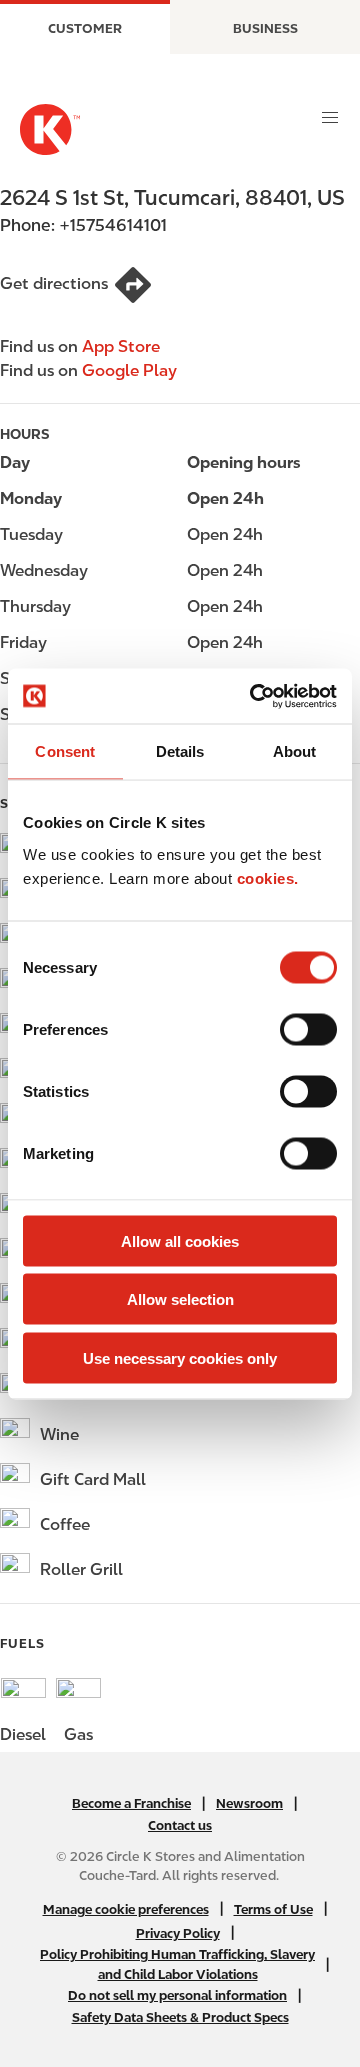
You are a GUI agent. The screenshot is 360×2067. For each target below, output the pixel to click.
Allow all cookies (180, 1240)
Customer (85, 28)
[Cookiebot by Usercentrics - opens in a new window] (254, 696)
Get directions (54, 283)
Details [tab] (180, 751)
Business (265, 28)
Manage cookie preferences (126, 1909)
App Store (121, 346)
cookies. (268, 877)
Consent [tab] (65, 751)
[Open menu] (330, 118)
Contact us (180, 1825)
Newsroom (249, 1803)
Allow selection (180, 1299)
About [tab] (295, 751)
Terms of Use (273, 1909)
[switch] (308, 1029)
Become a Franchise (131, 1803)
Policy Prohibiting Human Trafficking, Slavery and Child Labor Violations (177, 1964)
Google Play (129, 370)
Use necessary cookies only (180, 1357)
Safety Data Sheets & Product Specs (180, 2017)
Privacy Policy (178, 1933)
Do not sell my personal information (177, 1995)
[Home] (50, 129)
